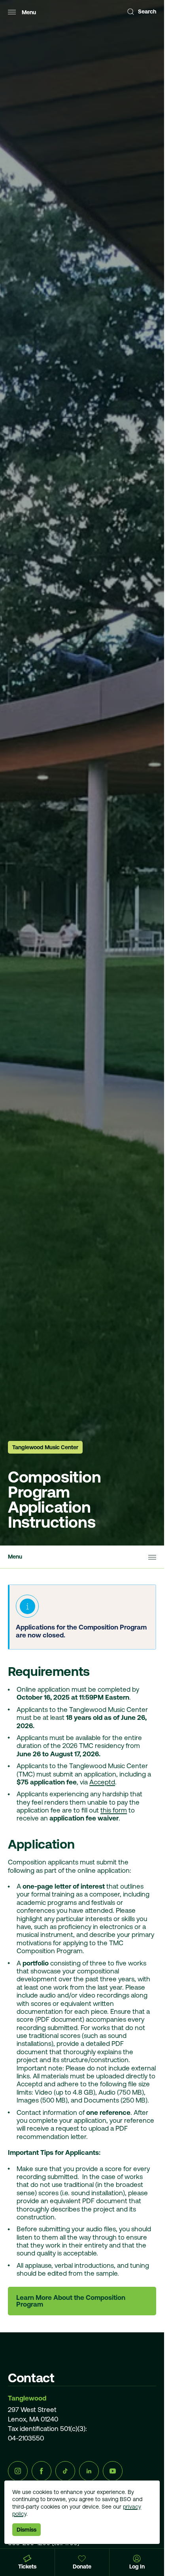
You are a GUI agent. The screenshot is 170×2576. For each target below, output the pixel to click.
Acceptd (102, 1782)
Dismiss (26, 2530)
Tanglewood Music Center (45, 1447)
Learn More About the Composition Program (71, 2301)
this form (114, 1810)
